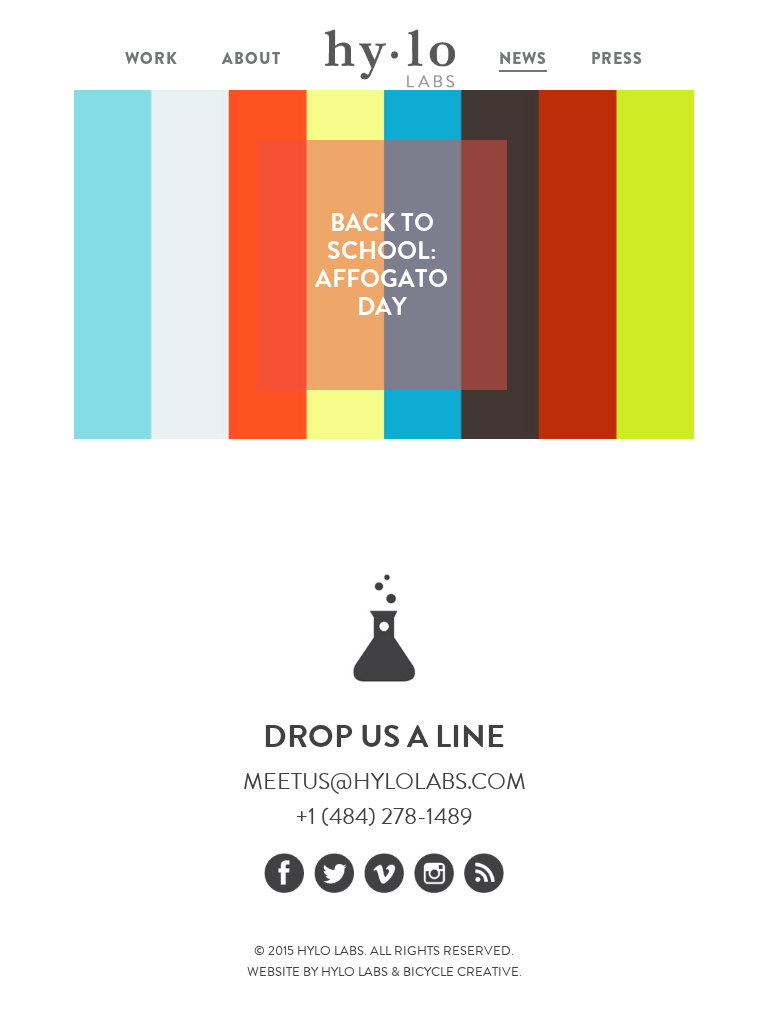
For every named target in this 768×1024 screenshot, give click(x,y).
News (523, 58)
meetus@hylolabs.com (384, 781)
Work (151, 58)
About (251, 58)
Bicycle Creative (461, 972)
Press (617, 58)
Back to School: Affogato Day (381, 264)
